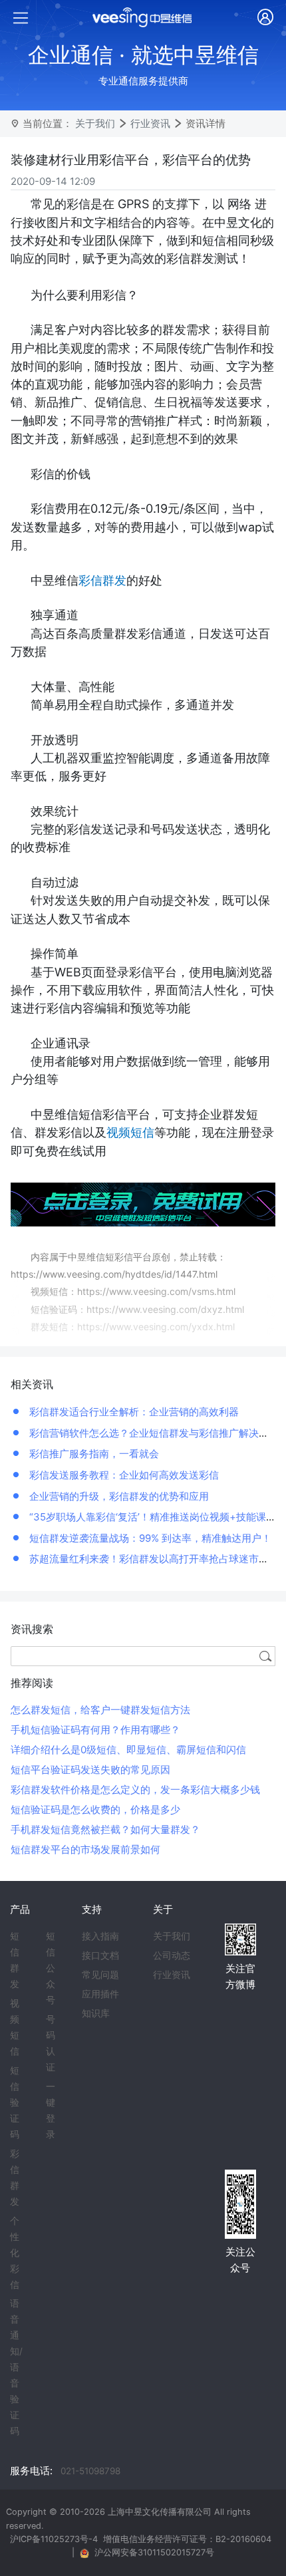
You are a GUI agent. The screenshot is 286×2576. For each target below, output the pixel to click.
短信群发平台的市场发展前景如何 (85, 1849)
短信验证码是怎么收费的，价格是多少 (95, 1809)
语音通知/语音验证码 (16, 2367)
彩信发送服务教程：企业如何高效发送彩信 (123, 1475)
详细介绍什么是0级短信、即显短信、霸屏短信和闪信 (128, 1750)
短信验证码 (15, 2102)
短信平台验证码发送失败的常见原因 (90, 1770)
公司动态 (172, 1955)
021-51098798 (90, 2471)
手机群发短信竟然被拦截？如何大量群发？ (105, 1829)
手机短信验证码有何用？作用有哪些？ (95, 1730)
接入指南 (100, 1936)
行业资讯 (150, 123)
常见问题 (100, 1975)
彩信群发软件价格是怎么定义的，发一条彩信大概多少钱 (135, 1789)
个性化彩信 (15, 2253)
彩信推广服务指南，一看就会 (93, 1454)
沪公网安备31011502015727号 (154, 2552)
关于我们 (95, 123)
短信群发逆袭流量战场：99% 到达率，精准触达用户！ (149, 1538)
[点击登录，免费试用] (143, 1204)
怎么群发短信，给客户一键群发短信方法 (100, 1710)
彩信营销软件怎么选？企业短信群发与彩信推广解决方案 (153, 1433)
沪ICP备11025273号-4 (54, 2539)
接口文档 (100, 1955)
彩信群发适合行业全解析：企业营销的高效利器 (133, 1412)
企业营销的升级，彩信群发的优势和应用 (118, 1496)
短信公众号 (51, 1968)
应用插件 (100, 1994)
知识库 (96, 2013)
